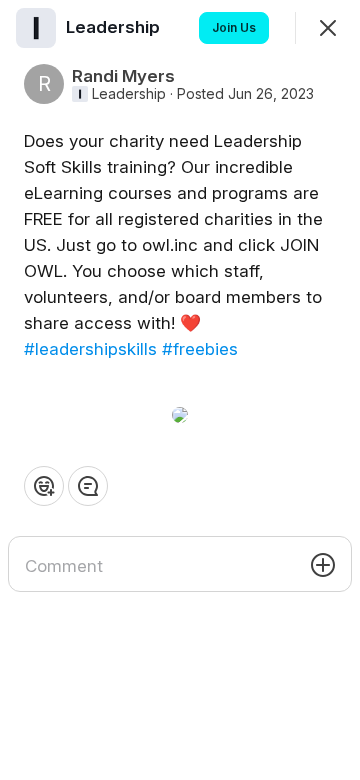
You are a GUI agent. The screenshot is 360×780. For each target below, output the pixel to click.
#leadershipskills (90, 349)
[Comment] (88, 486)
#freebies (200, 349)
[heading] (115, 27)
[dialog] (180, 390)
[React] (44, 486)
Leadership (129, 94)
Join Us (234, 27)
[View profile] (36, 28)
